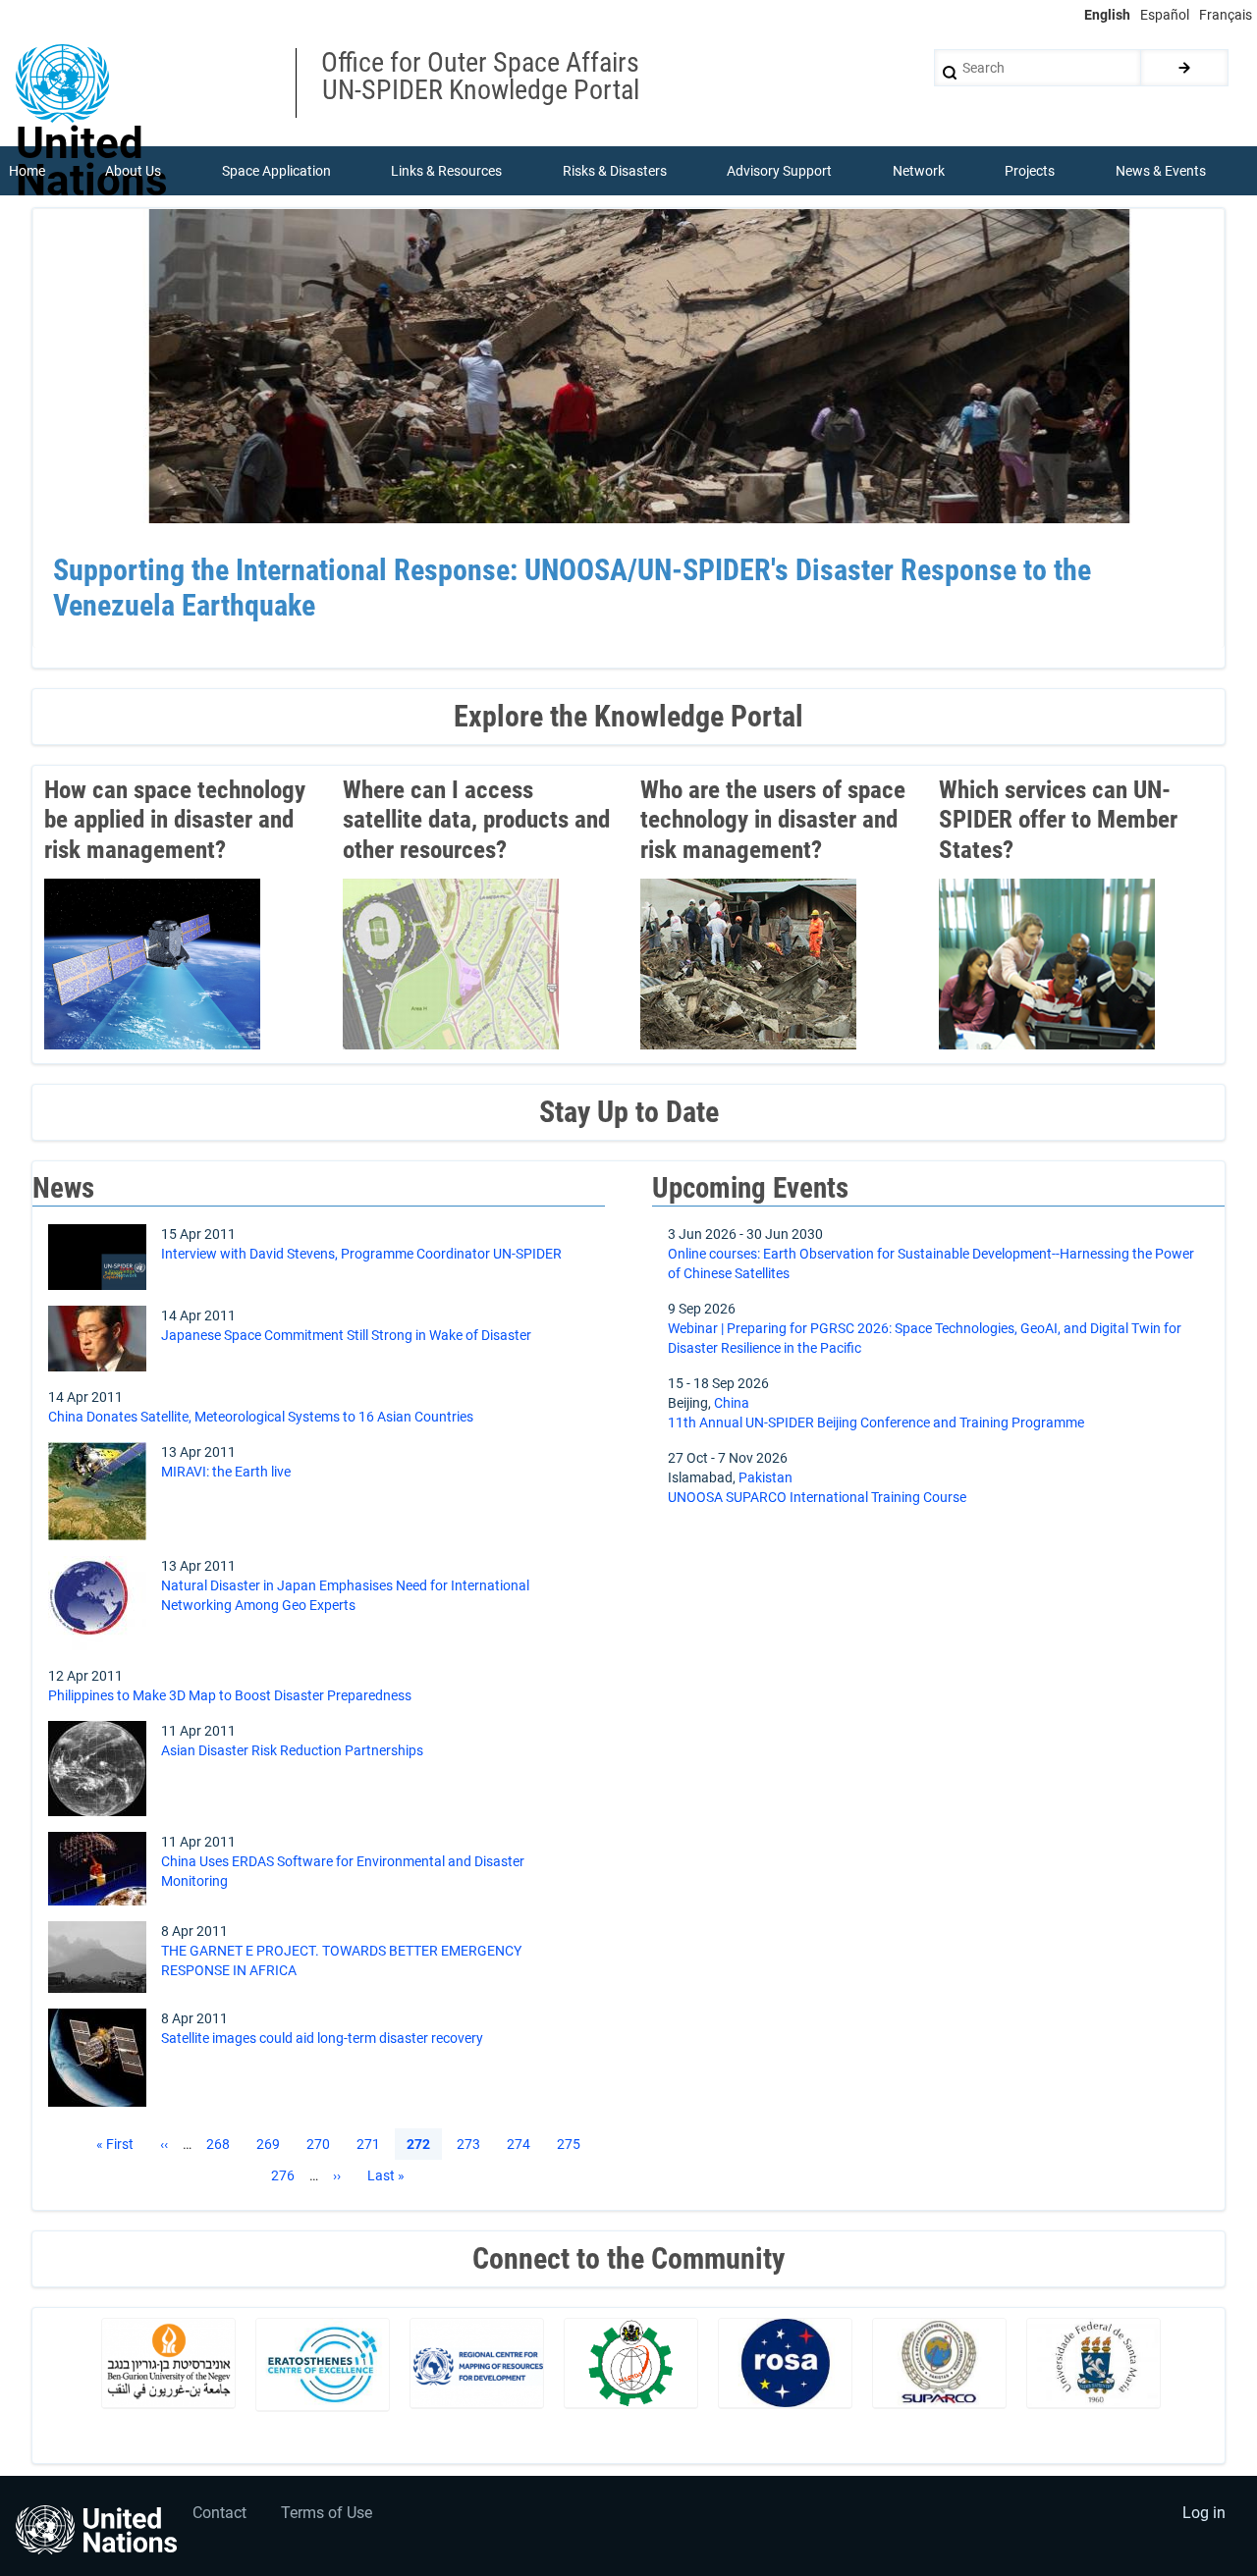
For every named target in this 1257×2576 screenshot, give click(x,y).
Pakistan (765, 1477)
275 (573, 2144)
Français (1226, 15)
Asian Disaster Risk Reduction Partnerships (292, 1750)
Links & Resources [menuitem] (446, 171)
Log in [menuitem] (1204, 2513)
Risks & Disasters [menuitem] (615, 171)
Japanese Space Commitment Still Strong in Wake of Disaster (346, 1335)
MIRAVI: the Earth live (226, 1472)
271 (372, 2144)
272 (418, 2145)
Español (1165, 15)
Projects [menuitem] (1030, 171)
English (1107, 15)
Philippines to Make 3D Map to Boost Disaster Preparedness (230, 1695)
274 (522, 2144)
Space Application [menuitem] (276, 171)
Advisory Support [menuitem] (779, 171)
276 (287, 2175)
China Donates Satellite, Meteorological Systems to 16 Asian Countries (261, 1417)
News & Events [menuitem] (1161, 171)
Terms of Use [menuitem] (327, 2513)
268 (222, 2144)
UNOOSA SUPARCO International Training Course (817, 1497)
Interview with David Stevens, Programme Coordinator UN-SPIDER (361, 1254)
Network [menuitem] (919, 171)
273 (472, 2144)
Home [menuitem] (27, 171)
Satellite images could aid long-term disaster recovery (322, 2038)
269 (272, 2144)
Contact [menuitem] (219, 2513)
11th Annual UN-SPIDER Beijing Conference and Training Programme (876, 1422)
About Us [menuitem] (133, 171)
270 (322, 2144)
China (732, 1403)
